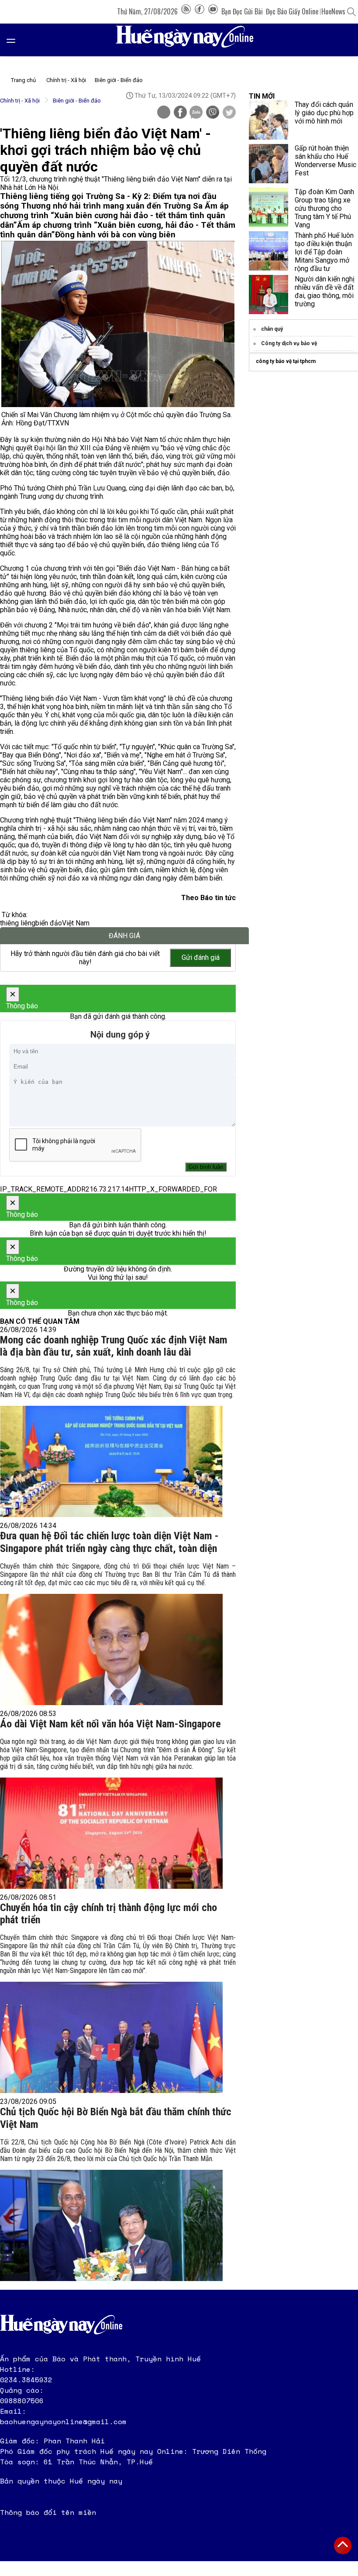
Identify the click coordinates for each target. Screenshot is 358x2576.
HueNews (333, 11)
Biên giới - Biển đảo (119, 80)
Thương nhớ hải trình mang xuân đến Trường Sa (113, 206)
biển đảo (49, 923)
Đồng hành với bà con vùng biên (115, 235)
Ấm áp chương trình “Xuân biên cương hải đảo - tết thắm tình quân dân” (114, 216)
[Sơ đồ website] (186, 11)
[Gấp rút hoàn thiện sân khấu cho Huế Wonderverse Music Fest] (268, 164)
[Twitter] (229, 113)
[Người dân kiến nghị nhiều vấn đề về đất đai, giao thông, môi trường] (268, 295)
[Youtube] (213, 11)
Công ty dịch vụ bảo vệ (289, 343)
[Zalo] (196, 113)
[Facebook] (200, 11)
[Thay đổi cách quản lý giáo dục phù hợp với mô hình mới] (268, 120)
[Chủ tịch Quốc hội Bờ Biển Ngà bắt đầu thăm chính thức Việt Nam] (111, 2225)
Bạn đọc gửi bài (242, 11)
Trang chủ (23, 80)
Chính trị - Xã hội (66, 80)
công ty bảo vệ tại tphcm (286, 361)
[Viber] (213, 113)
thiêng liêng (18, 923)
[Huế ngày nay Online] (190, 40)
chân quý (272, 329)
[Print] (164, 112)
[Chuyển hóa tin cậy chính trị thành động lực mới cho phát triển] (111, 2037)
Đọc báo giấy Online (292, 11)
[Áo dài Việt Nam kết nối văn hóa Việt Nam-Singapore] (111, 1833)
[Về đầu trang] (343, 2545)
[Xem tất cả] (15, 40)
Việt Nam (76, 923)
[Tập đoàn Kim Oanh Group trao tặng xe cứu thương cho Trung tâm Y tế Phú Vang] (268, 207)
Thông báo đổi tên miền (48, 2512)
